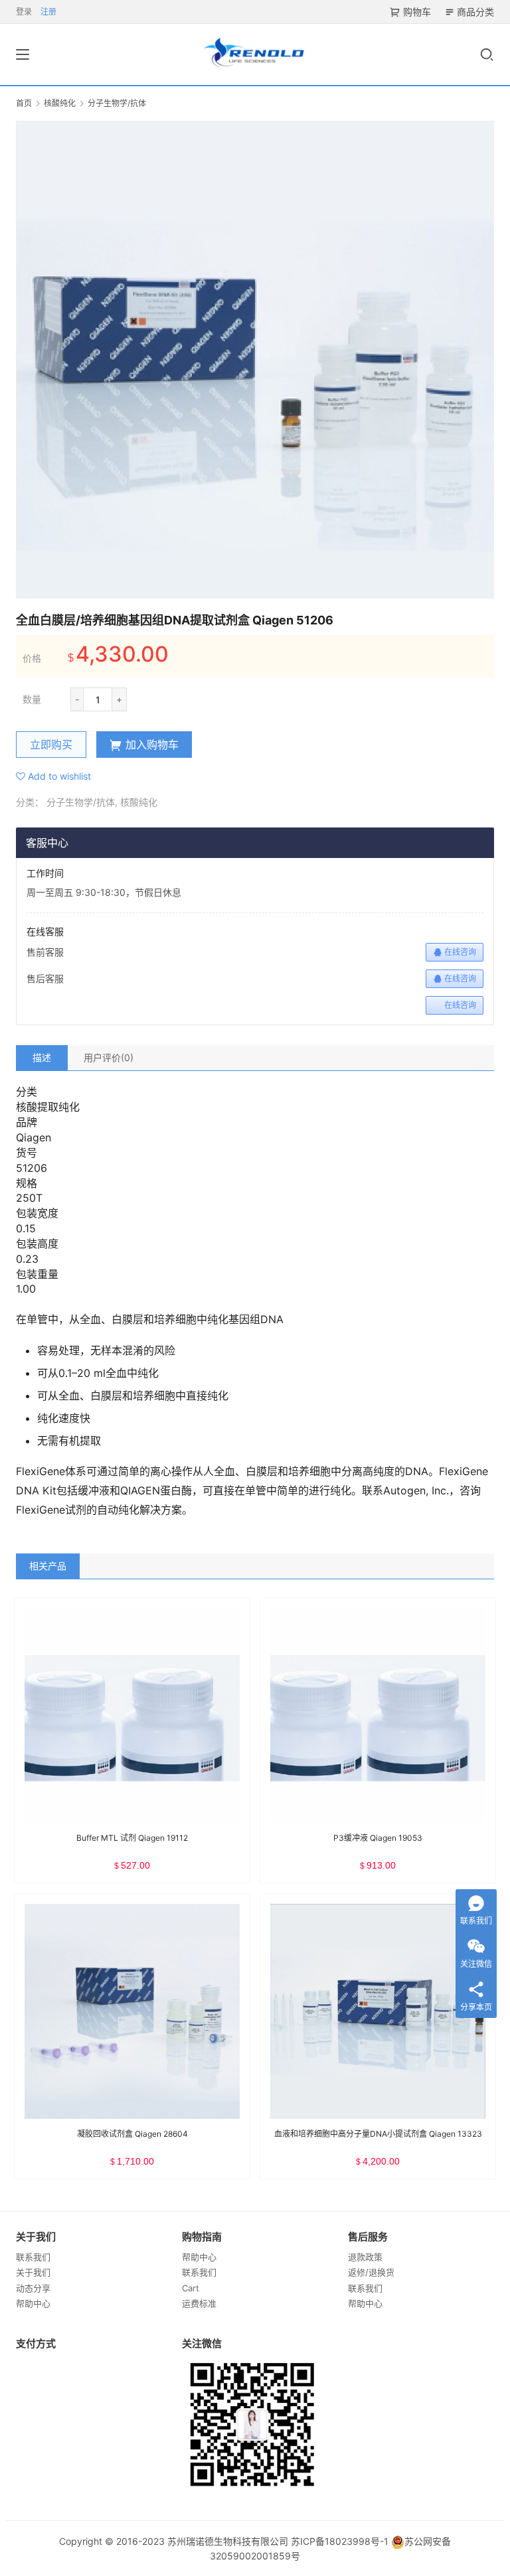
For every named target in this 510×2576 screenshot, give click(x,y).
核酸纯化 (139, 802)
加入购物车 (152, 745)
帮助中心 (33, 2303)
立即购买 (51, 745)
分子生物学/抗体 (81, 802)
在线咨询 (460, 952)
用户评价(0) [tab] (109, 1057)
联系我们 (33, 2257)
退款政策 (365, 2257)
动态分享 (33, 2288)
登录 (24, 12)
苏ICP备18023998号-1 (340, 2541)
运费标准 (199, 2303)
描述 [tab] (42, 1057)
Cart (191, 2288)
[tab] (42, 1058)
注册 (48, 12)
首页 (24, 103)
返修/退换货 (371, 2272)
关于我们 (33, 2272)
